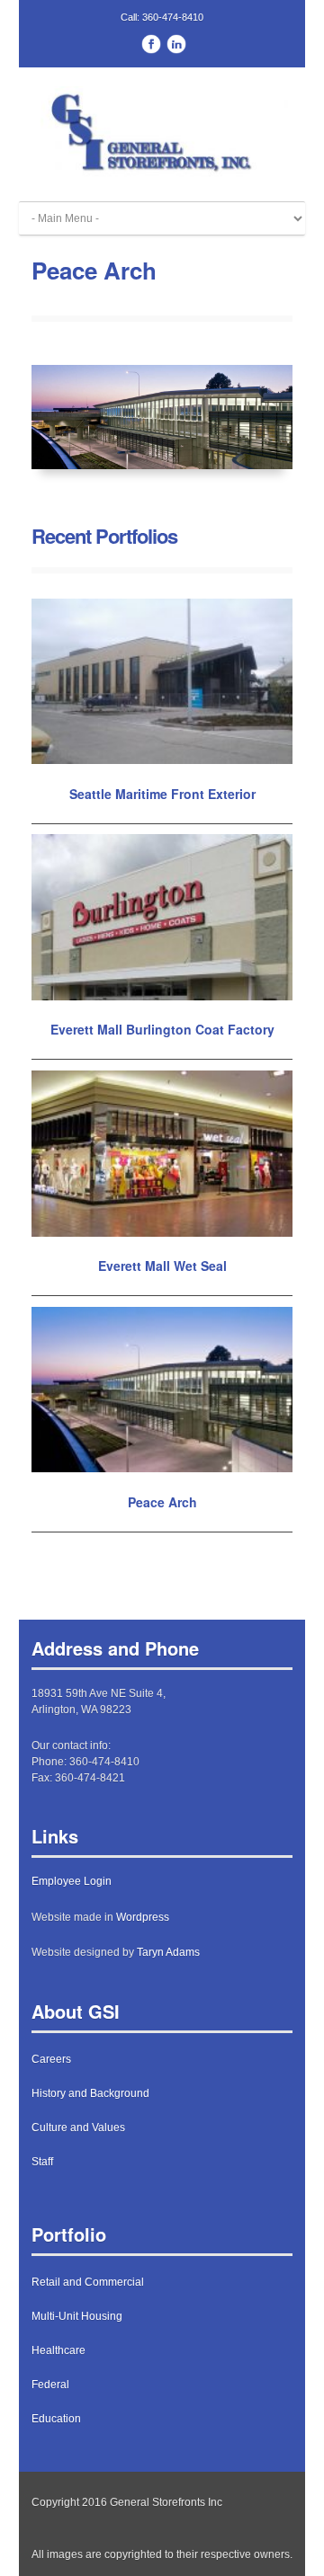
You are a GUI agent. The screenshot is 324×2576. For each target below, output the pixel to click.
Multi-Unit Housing (77, 2316)
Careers (51, 2059)
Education (56, 2419)
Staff (42, 2162)
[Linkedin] (176, 46)
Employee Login (72, 1881)
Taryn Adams (168, 1952)
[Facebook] (151, 46)
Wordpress (143, 1917)
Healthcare (58, 2350)
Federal (50, 2385)
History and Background (90, 2093)
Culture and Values (78, 2127)
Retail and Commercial (88, 2282)
